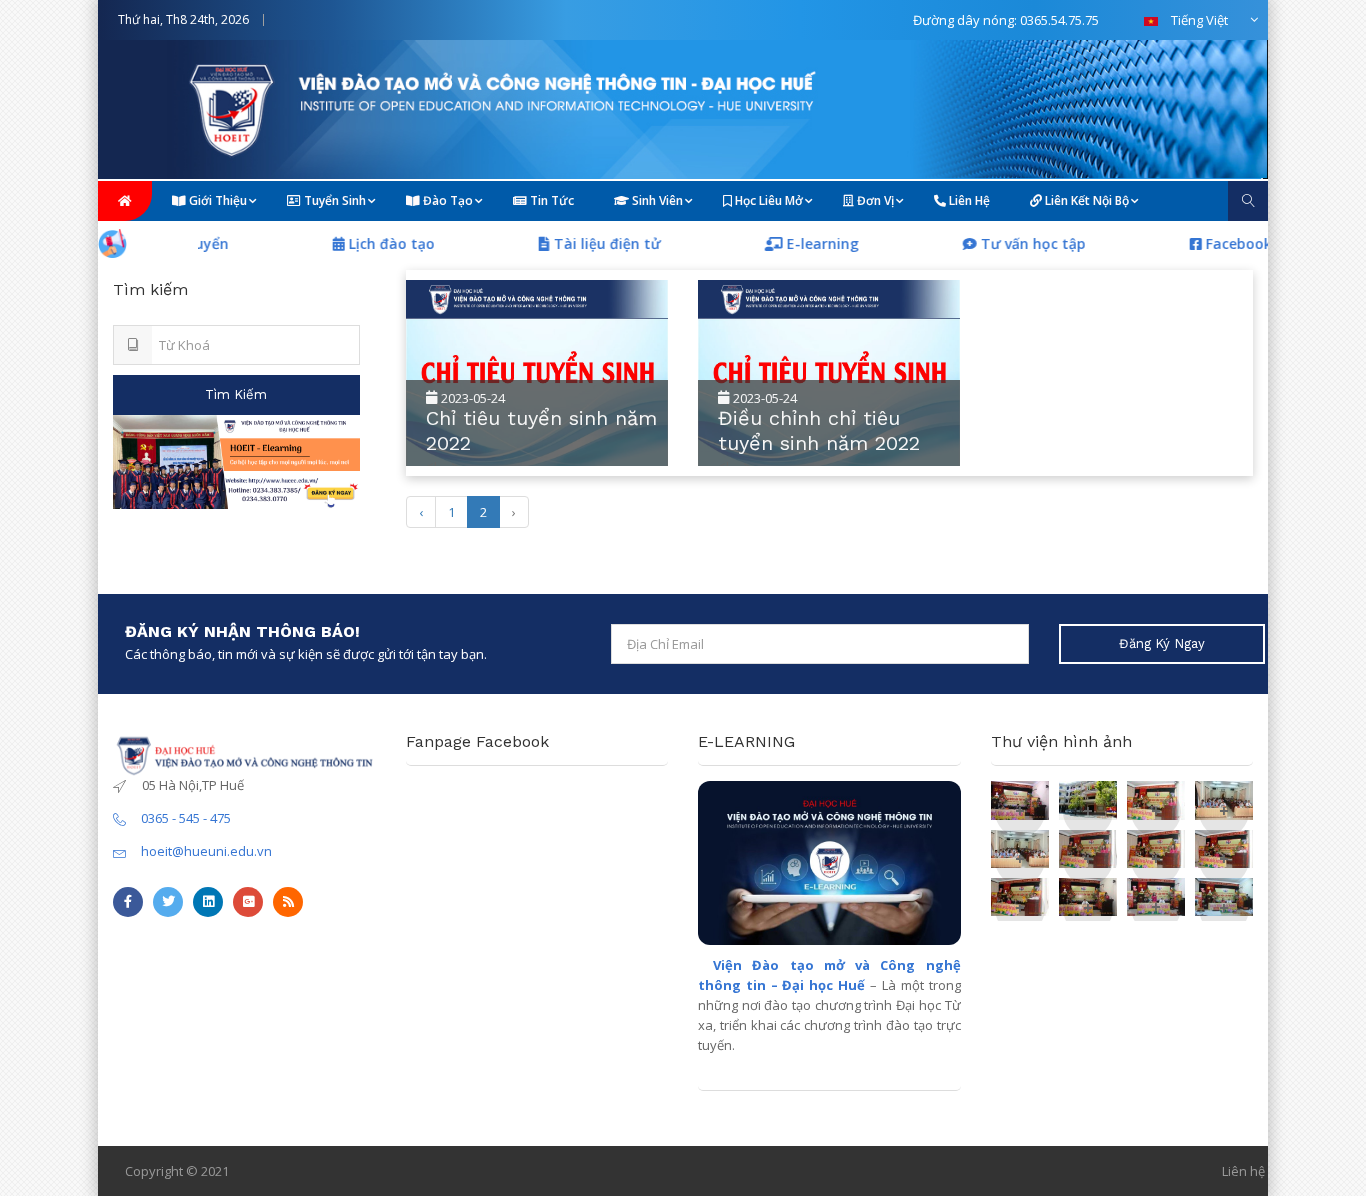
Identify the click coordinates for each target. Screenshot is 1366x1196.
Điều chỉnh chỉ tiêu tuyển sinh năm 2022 (819, 430)
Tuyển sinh (333, 200)
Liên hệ (968, 200)
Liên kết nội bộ (1085, 200)
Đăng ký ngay (1162, 643)
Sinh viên (656, 200)
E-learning (796, 243)
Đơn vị (874, 200)
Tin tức (550, 200)
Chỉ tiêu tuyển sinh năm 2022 (541, 430)
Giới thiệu (216, 200)
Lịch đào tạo (365, 243)
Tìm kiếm (236, 394)
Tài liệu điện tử (580, 243)
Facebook (1210, 243)
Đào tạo (446, 200)
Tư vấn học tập (1006, 243)
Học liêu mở (767, 200)
